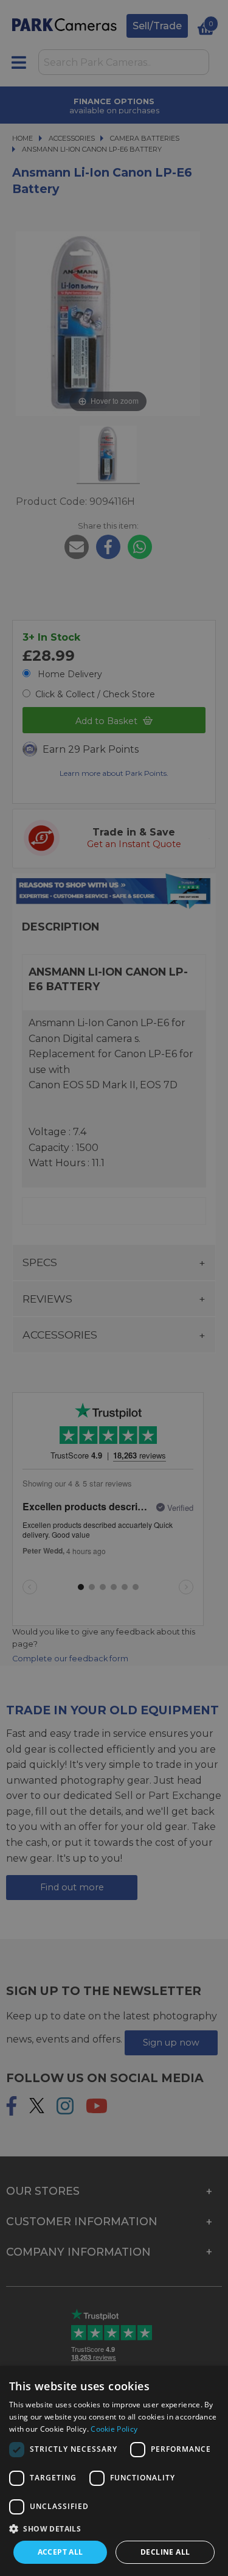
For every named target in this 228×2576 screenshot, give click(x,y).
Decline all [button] (165, 2552)
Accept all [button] (60, 2552)
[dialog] (114, 2471)
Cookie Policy (114, 2429)
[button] (114, 2528)
